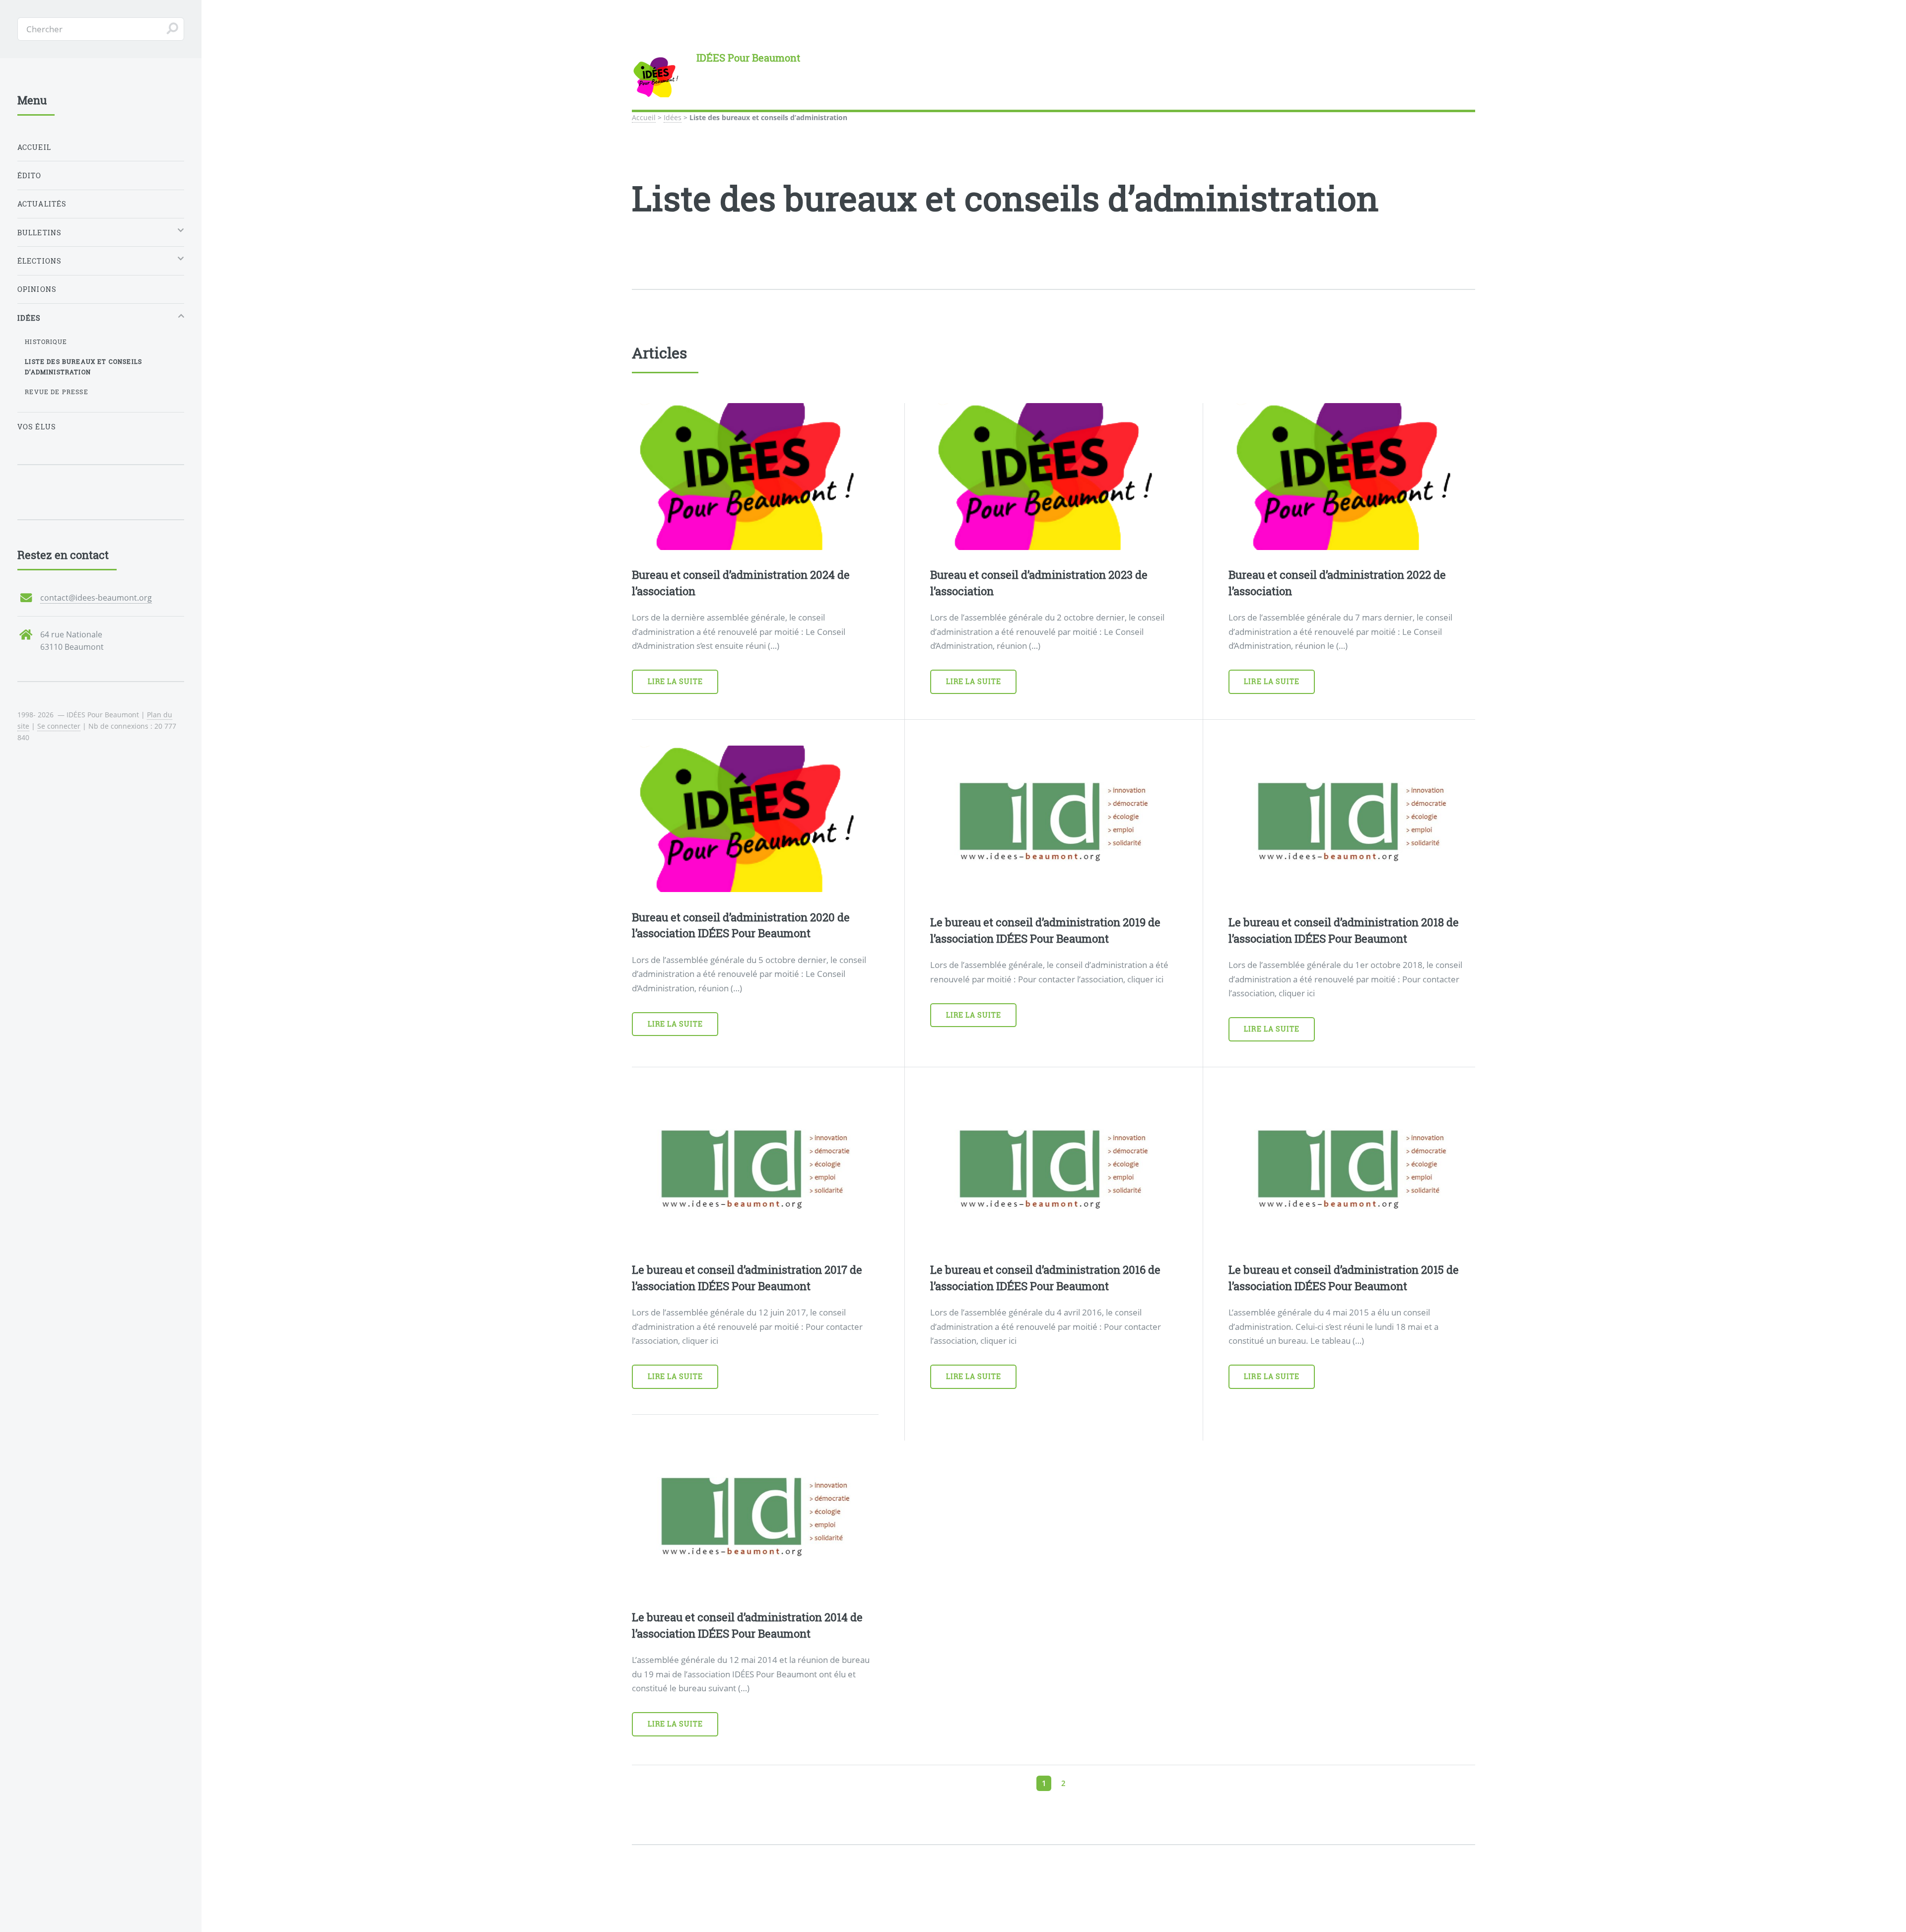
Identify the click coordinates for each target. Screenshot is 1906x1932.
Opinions (37, 289)
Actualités (42, 204)
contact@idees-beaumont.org (96, 598)
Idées (673, 117)
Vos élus (37, 427)
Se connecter (59, 726)
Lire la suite (676, 687)
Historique (46, 342)
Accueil (644, 117)
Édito (30, 175)
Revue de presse (57, 392)
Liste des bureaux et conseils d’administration (83, 367)
